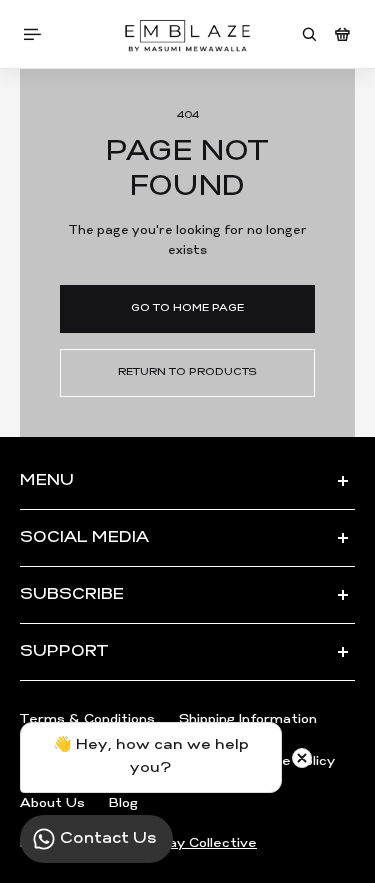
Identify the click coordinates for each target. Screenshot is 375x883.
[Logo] (187, 34)
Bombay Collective (193, 843)
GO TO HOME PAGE (187, 308)
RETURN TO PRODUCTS (187, 372)
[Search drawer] (309, 34)
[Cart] (342, 34)
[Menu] (36, 34)
